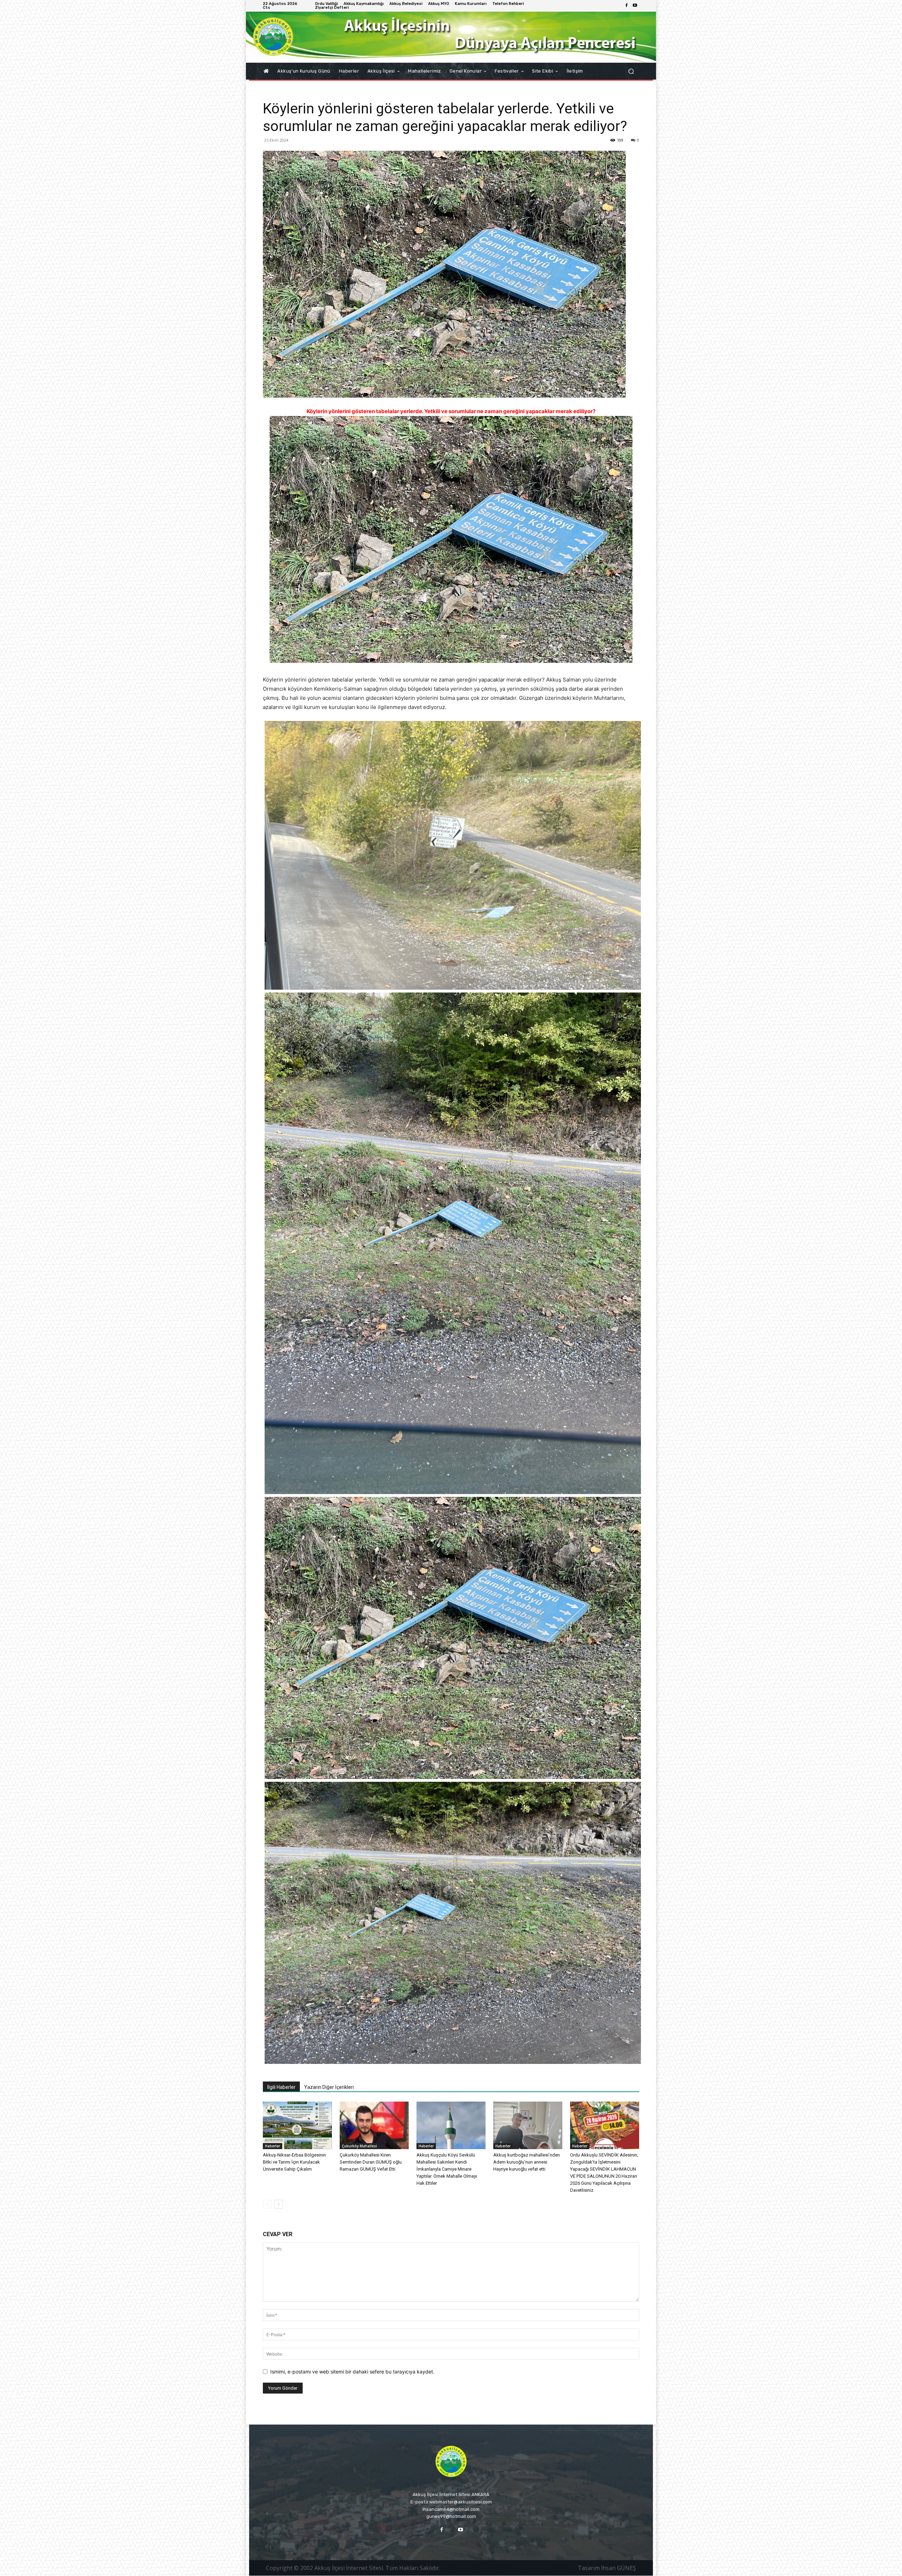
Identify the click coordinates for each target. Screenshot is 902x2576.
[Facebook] (626, 6)
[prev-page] (267, 2204)
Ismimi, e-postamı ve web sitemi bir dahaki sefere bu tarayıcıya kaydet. (352, 2372)
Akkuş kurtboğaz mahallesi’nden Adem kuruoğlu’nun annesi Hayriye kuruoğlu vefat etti (527, 2162)
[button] (631, 71)
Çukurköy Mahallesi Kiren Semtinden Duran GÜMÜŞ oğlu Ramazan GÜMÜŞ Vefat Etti (371, 2162)
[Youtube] (635, 6)
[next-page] (279, 2204)
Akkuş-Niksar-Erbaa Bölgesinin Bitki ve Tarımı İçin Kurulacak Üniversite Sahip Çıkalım (294, 2162)
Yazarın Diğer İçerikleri (329, 2087)
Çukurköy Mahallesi (359, 2146)
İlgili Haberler (281, 2087)
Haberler (273, 2146)
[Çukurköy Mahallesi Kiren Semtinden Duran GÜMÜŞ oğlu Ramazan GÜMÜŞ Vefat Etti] (374, 2125)
